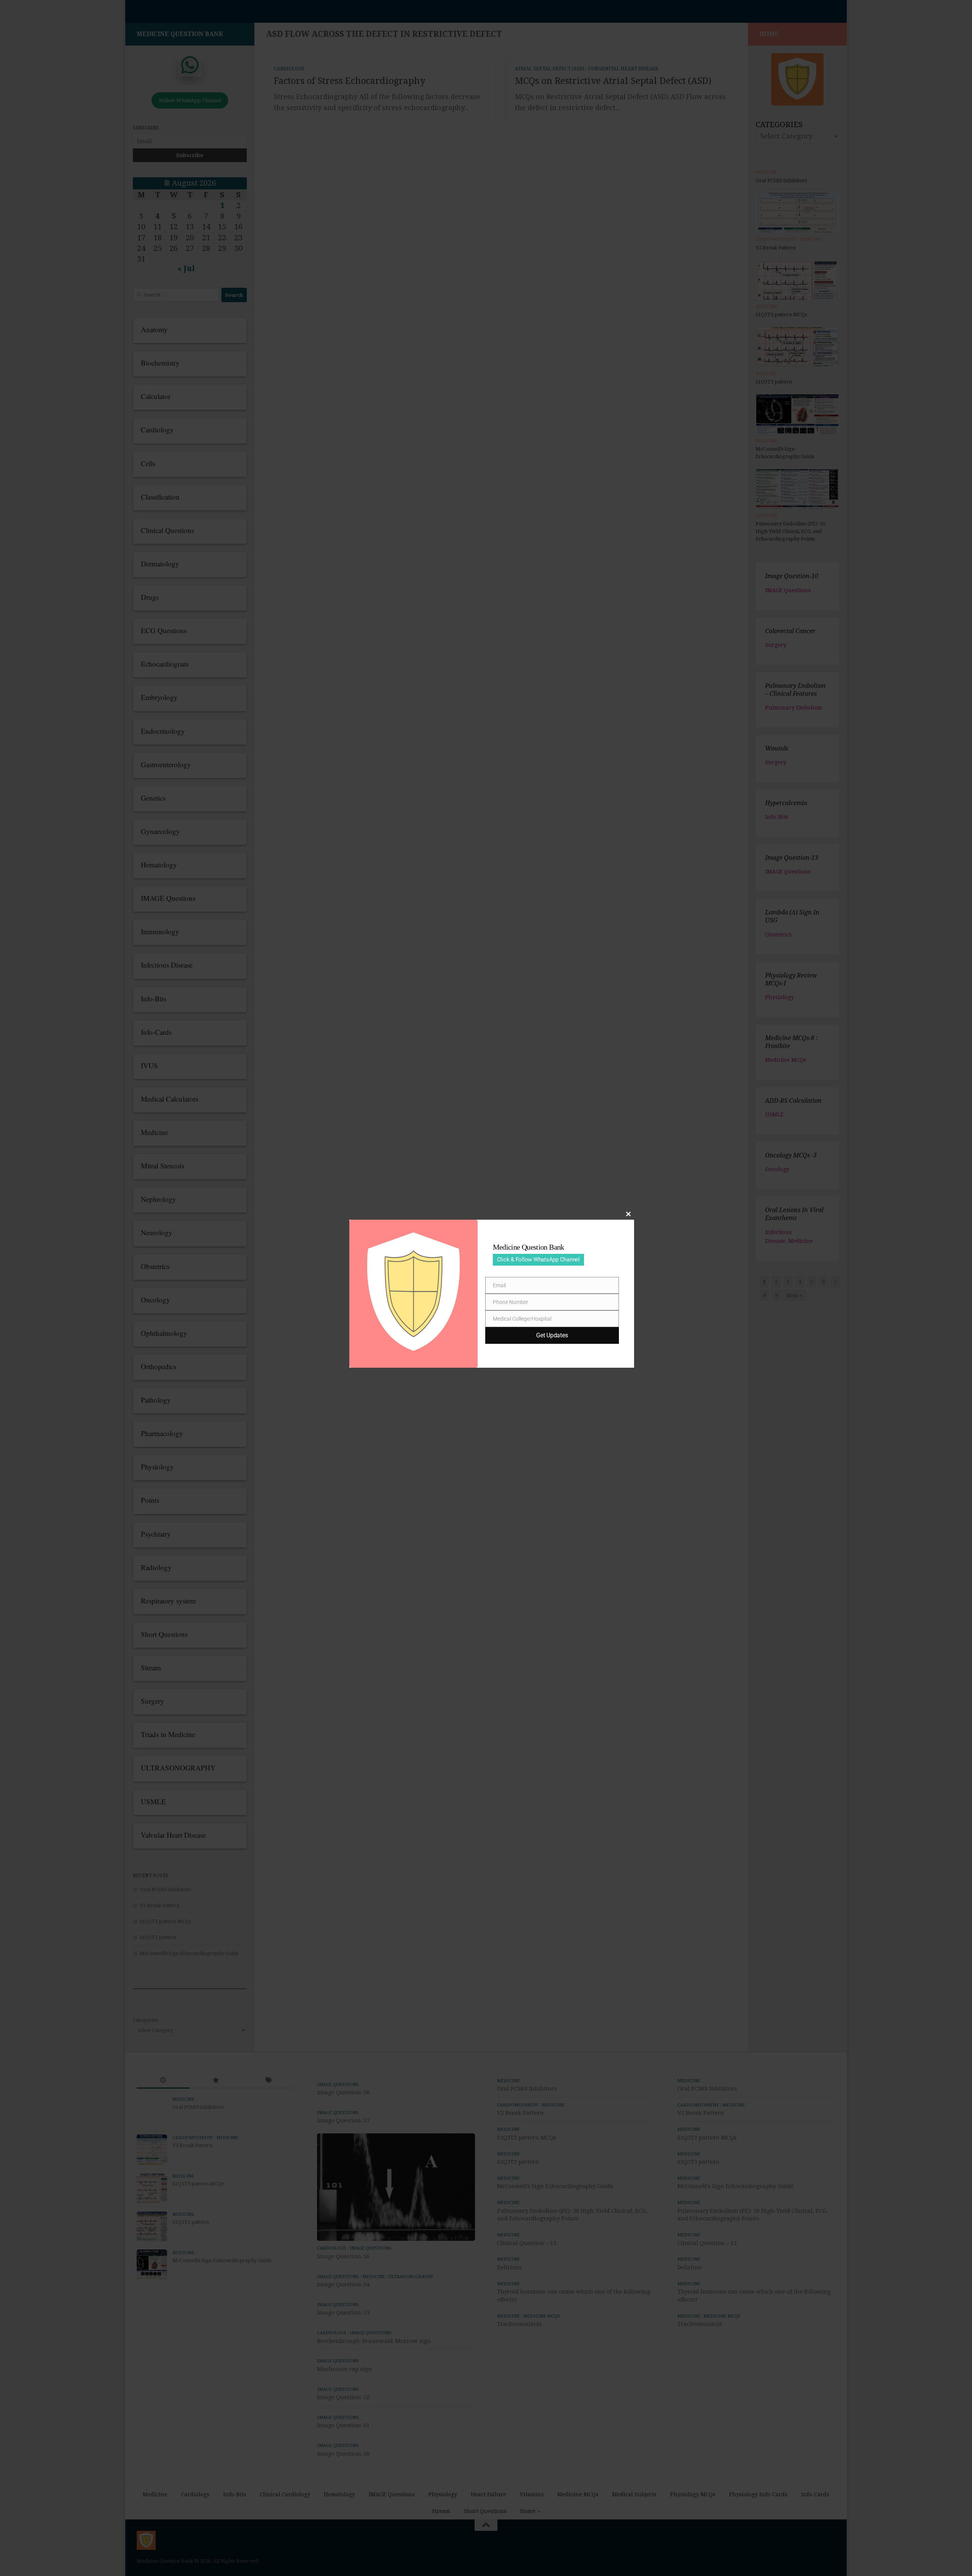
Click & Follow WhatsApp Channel (538, 1260)
